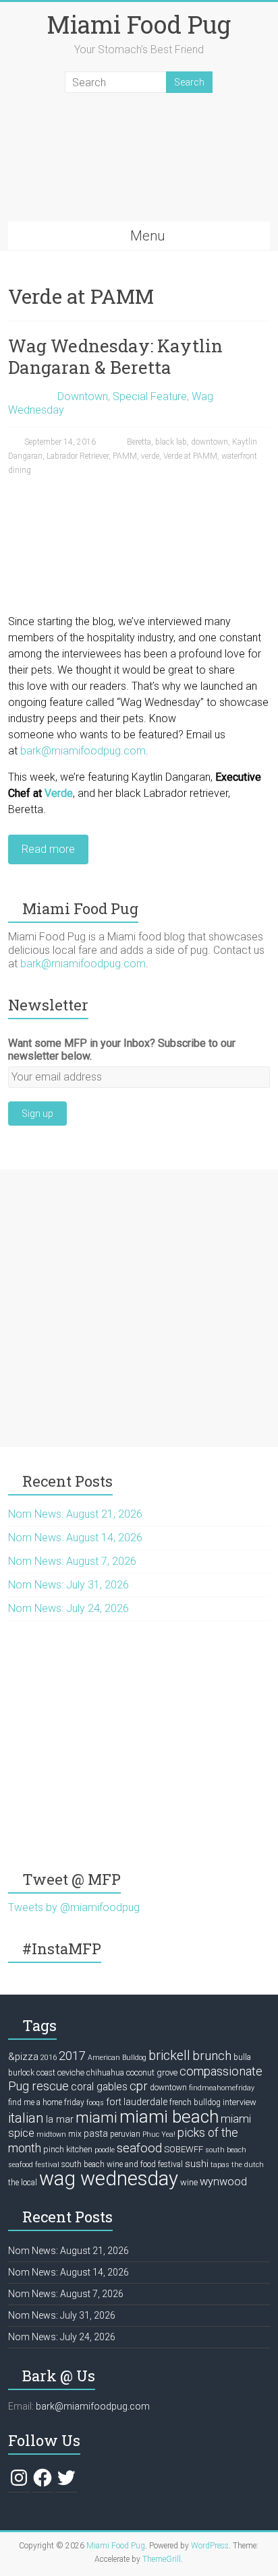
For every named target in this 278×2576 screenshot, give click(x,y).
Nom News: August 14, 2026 (75, 1538)
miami (96, 2117)
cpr (139, 2086)
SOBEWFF (184, 2149)
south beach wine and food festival (122, 2164)
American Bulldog (117, 2058)
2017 (72, 2056)
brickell (169, 2056)
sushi (197, 2164)
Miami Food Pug (139, 24)
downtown (210, 442)
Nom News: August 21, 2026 (75, 1514)
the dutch (248, 2165)
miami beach (169, 2117)
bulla (242, 2057)
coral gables (99, 2087)
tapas (220, 2165)
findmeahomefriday (222, 2088)
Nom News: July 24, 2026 (68, 1608)
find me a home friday (46, 2102)
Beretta (139, 442)
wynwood (223, 2182)
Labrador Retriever (78, 456)
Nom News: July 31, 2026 (68, 1585)
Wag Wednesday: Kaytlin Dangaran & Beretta (115, 356)
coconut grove (152, 2072)
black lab (171, 442)
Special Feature (150, 396)
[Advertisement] (139, 1308)
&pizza (23, 2057)
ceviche (71, 2072)
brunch (212, 2056)
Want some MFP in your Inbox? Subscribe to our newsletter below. (122, 1050)
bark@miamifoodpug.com (83, 751)
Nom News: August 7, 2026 (72, 1561)
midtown (51, 2134)
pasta (96, 2133)
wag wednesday (109, 2179)
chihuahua (105, 2073)
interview (240, 2102)
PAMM (125, 456)
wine (189, 2182)
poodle (105, 2150)
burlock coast (32, 2073)
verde (150, 456)
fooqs (95, 2103)
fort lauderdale (137, 2102)
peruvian (125, 2134)
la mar (60, 2119)
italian (26, 2118)
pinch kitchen (68, 2149)
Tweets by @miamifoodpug (74, 1907)
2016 (49, 2058)
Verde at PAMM (190, 456)
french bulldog (195, 2102)
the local (23, 2183)
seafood (139, 2148)
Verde (59, 793)
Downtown (83, 396)
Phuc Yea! (159, 2134)
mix (75, 2134)
